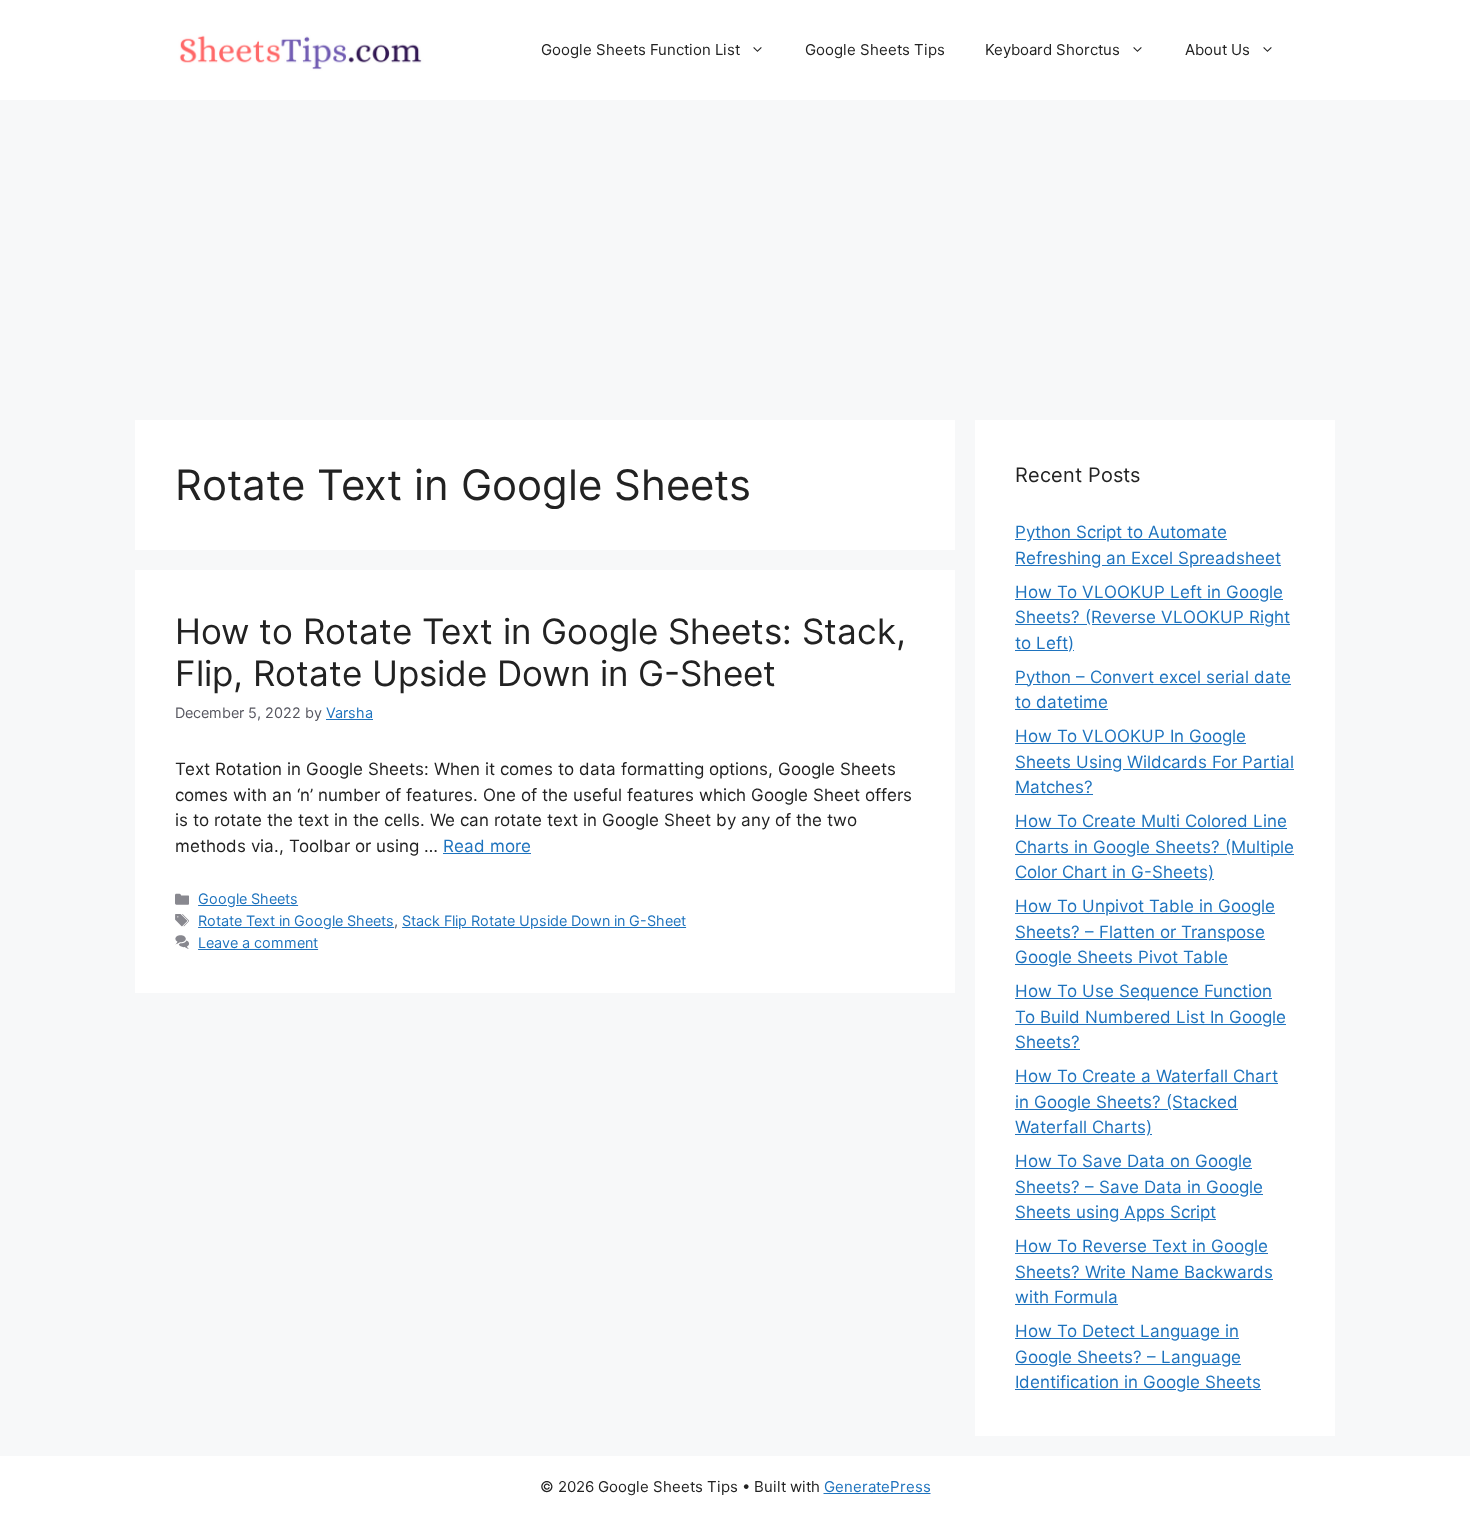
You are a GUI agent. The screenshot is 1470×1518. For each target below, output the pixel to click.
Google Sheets (248, 898)
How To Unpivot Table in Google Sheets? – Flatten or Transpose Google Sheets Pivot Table (1145, 931)
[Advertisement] (735, 250)
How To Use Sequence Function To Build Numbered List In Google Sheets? (1150, 1016)
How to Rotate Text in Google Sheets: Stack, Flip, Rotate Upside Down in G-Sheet (540, 652)
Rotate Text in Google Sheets (296, 920)
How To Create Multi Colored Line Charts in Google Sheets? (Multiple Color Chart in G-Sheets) (1154, 846)
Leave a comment (258, 942)
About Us (1217, 49)
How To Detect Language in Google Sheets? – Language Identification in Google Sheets (1138, 1356)
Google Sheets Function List (640, 49)
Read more (487, 846)
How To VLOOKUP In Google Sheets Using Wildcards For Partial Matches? (1154, 761)
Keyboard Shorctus (1052, 49)
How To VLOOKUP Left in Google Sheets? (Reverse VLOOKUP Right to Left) (1152, 617)
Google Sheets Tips (875, 49)
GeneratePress (877, 1486)
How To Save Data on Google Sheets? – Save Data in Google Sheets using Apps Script (1139, 1186)
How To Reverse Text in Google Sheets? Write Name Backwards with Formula (1144, 1271)
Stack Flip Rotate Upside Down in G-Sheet (544, 920)
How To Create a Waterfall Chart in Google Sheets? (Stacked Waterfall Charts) (1146, 1101)
